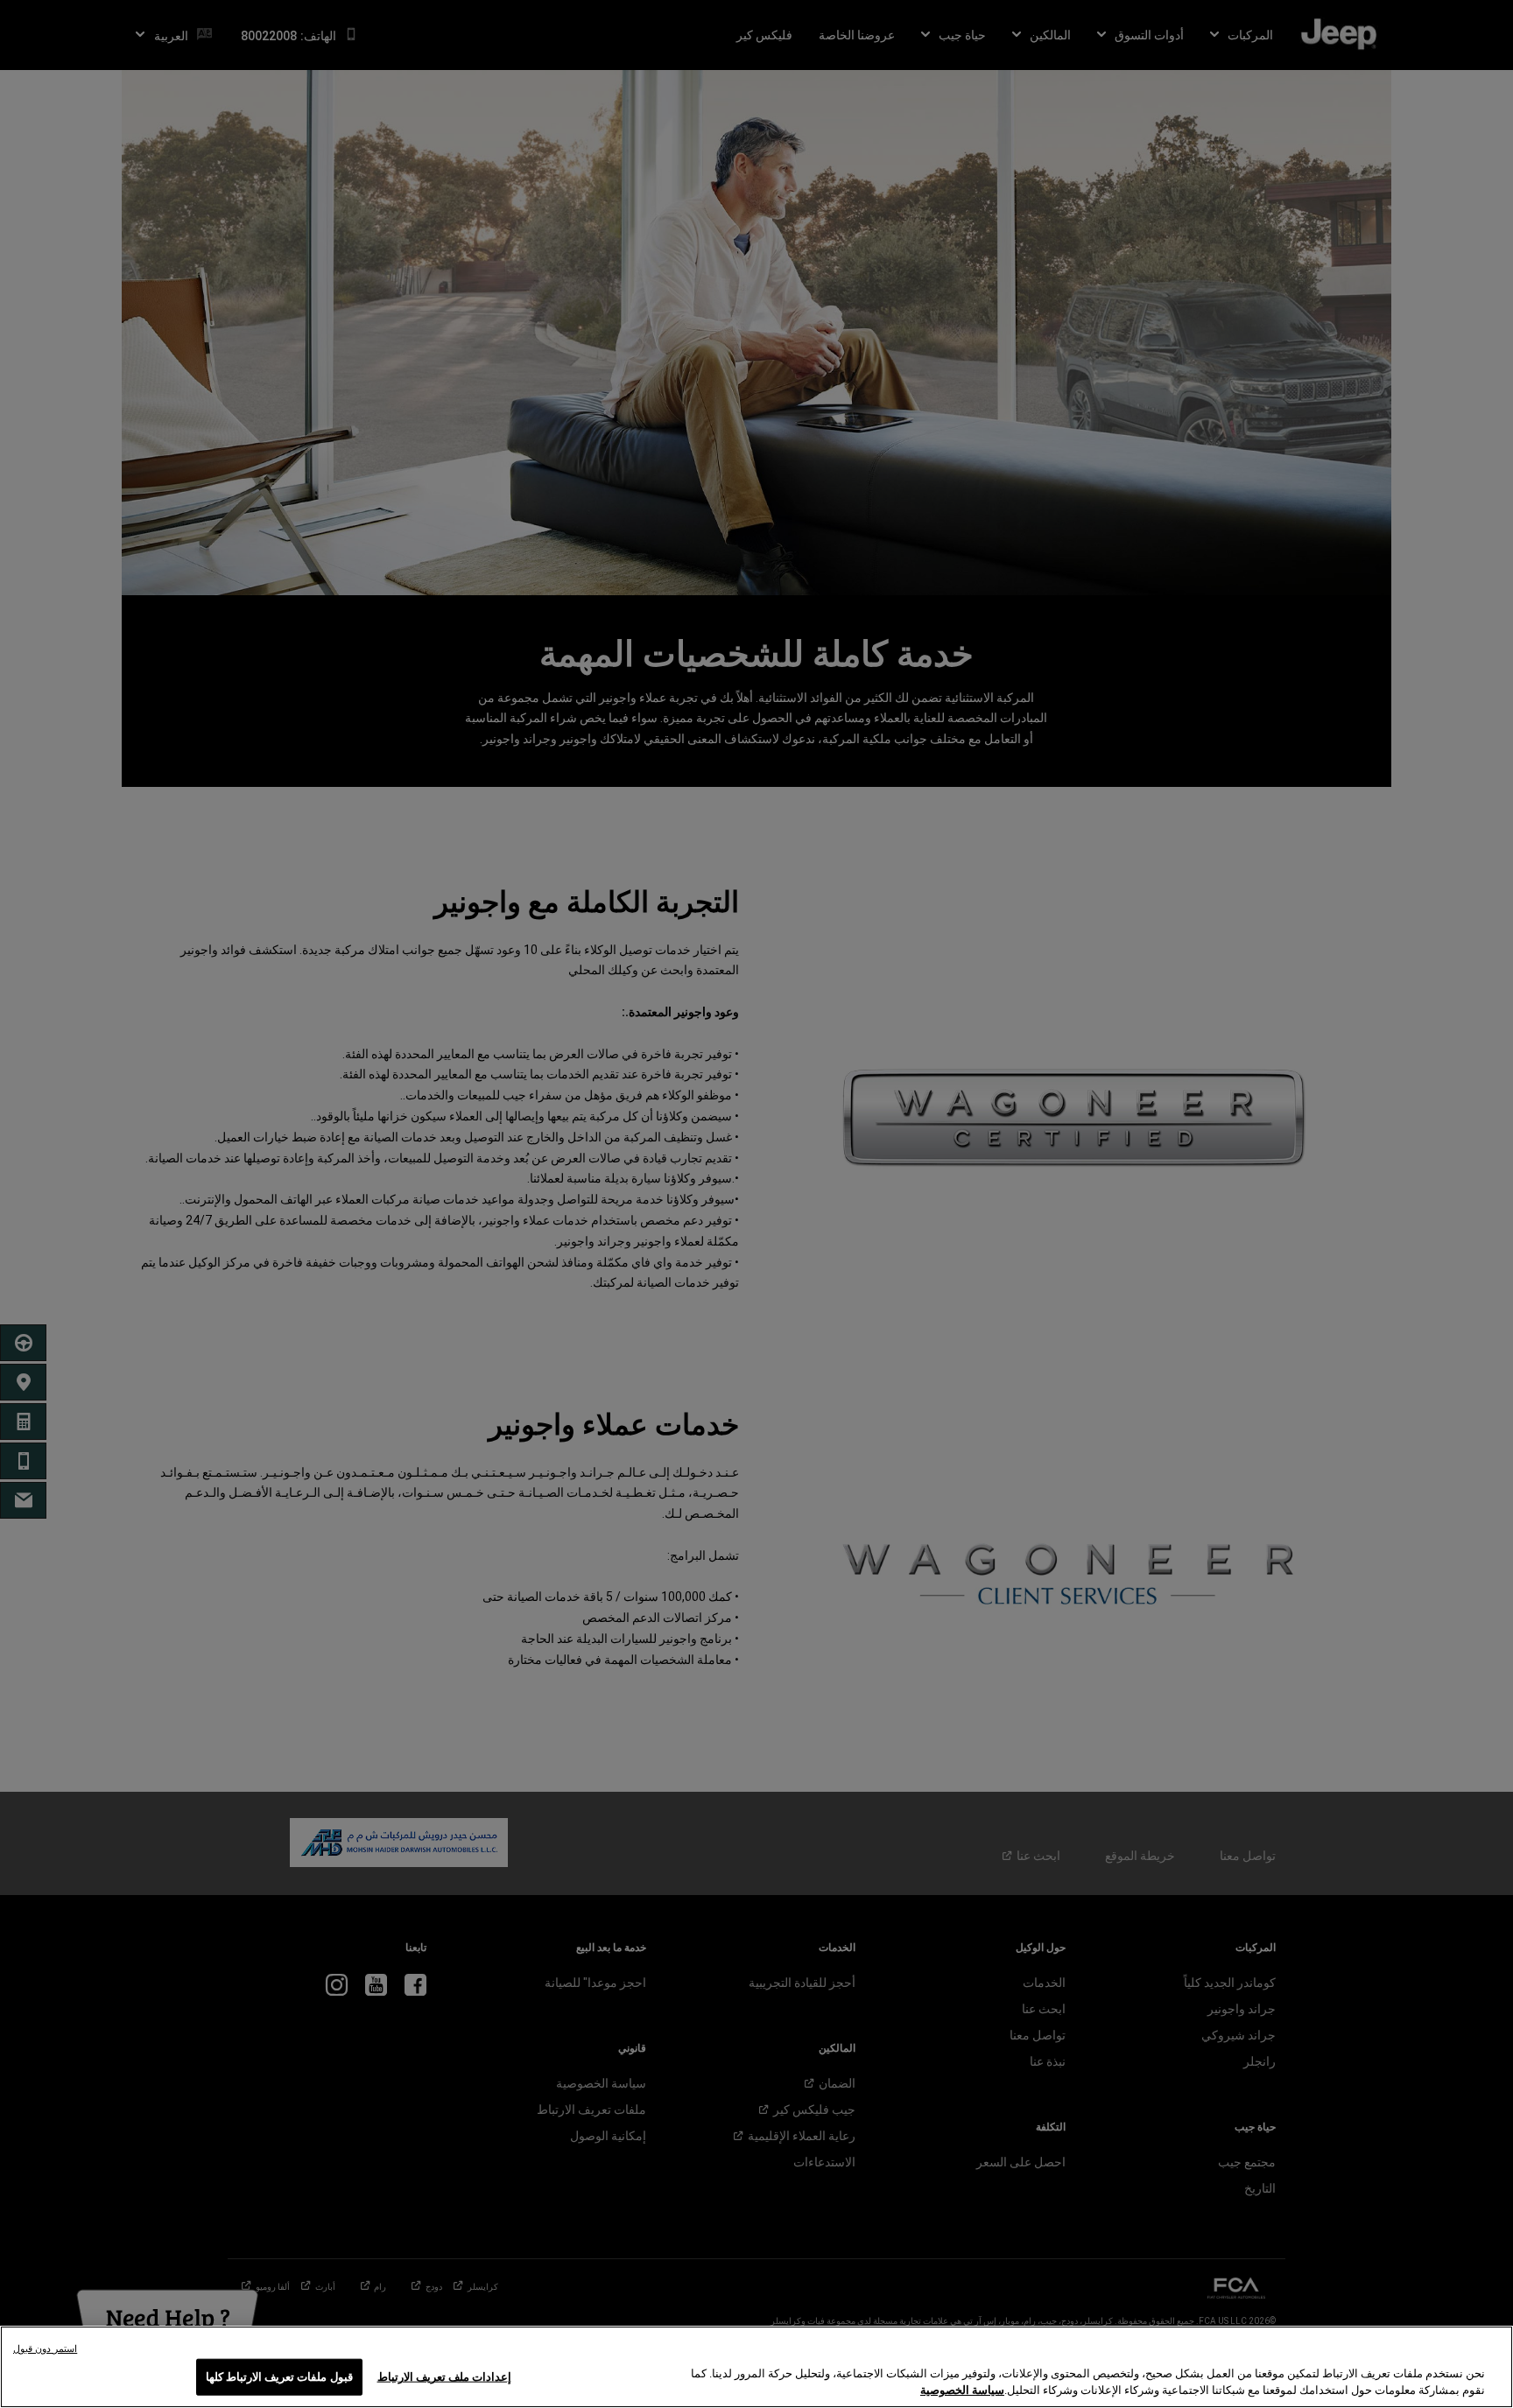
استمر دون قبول (45, 2349)
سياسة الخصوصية (962, 2390)
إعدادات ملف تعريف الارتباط (444, 2377)
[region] (756, 2367)
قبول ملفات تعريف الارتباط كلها (279, 2377)
